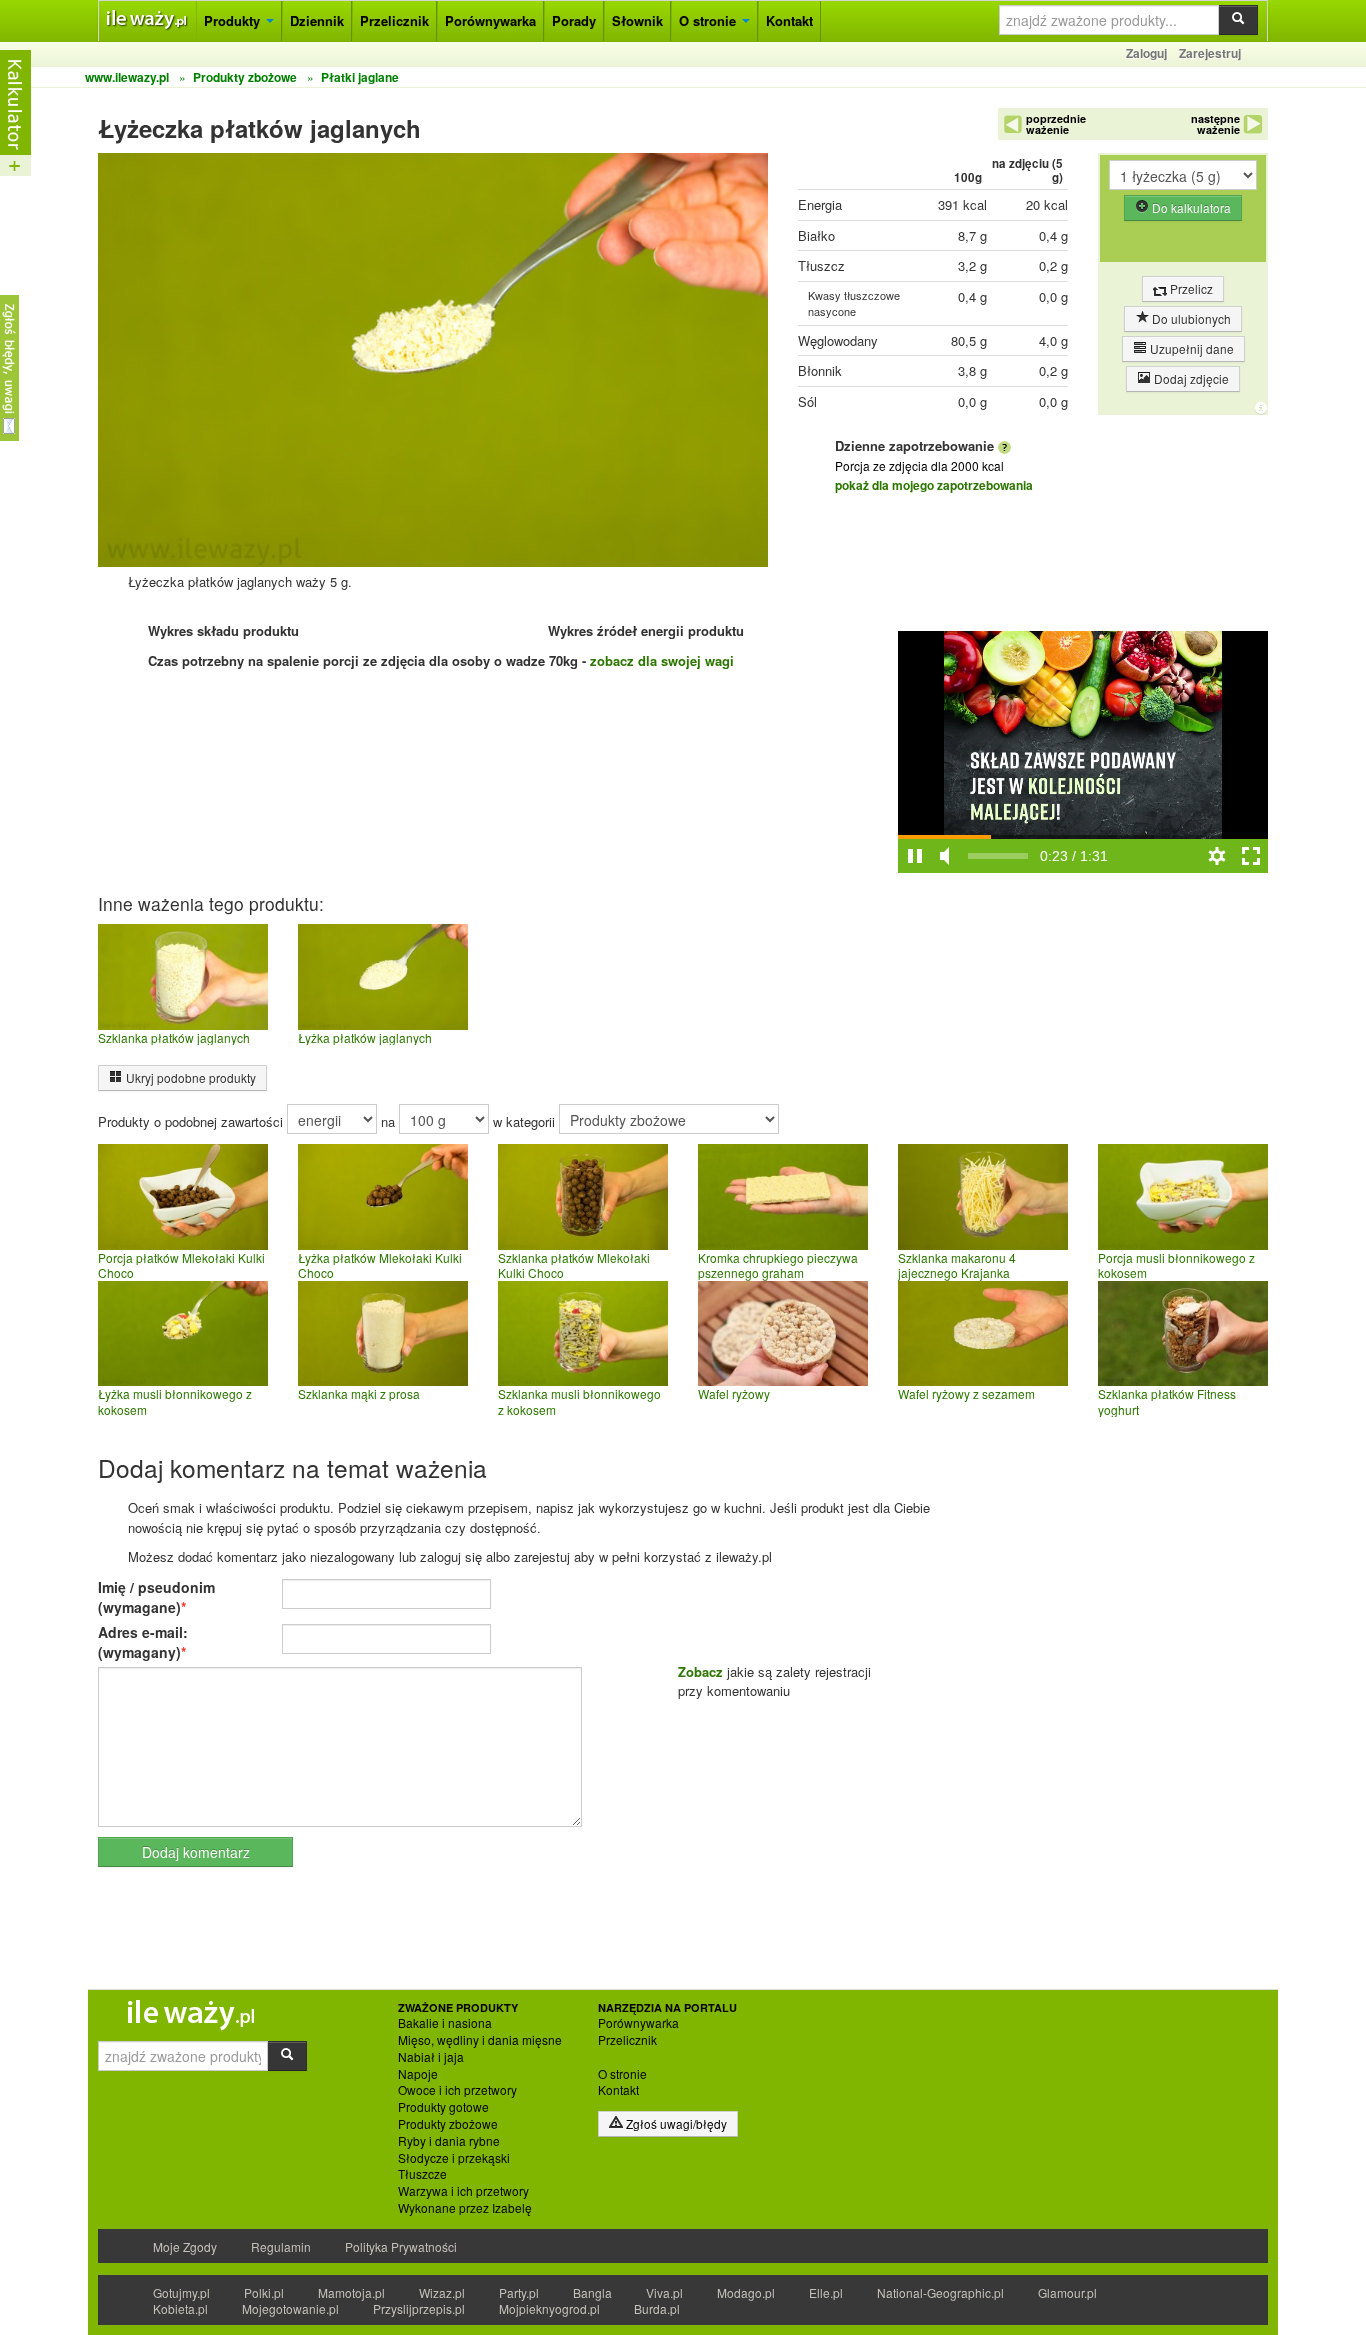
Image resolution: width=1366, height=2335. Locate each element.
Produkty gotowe (443, 2107)
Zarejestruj (1210, 53)
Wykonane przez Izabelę (465, 2208)
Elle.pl (826, 2292)
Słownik (637, 20)
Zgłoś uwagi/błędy (675, 2123)
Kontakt (789, 20)
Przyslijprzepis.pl (419, 2308)
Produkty (234, 20)
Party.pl (519, 2292)
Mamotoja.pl (351, 2292)
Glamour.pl (1067, 2292)
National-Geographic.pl (940, 2292)
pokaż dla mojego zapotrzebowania (934, 485)
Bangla (592, 2292)
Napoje (418, 2074)
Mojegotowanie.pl (290, 2308)
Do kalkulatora (1190, 207)
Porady (574, 20)
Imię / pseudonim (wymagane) (156, 1597)
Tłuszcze (422, 2174)
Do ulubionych (1190, 318)
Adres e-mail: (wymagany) (143, 1642)
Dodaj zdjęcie (1190, 378)
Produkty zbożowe (448, 2124)
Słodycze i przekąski (454, 2158)
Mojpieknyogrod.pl (549, 2308)
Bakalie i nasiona (445, 2023)
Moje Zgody (185, 2246)
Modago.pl (746, 2292)
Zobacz (700, 1671)
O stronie (709, 20)
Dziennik (317, 20)
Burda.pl (657, 2308)
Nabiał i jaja (431, 2057)
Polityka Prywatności (401, 2246)
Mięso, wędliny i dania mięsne (480, 2040)
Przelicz (1190, 288)
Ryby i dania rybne (449, 2141)
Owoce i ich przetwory (457, 2090)
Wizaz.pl (442, 2292)
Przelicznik (394, 20)
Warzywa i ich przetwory (463, 2191)
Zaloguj (1146, 53)
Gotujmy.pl (181, 2292)
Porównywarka (490, 20)
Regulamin (281, 2246)
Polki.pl (264, 2292)
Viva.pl (664, 2292)
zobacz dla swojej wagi (662, 660)
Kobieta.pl (180, 2308)
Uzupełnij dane (1190, 348)
